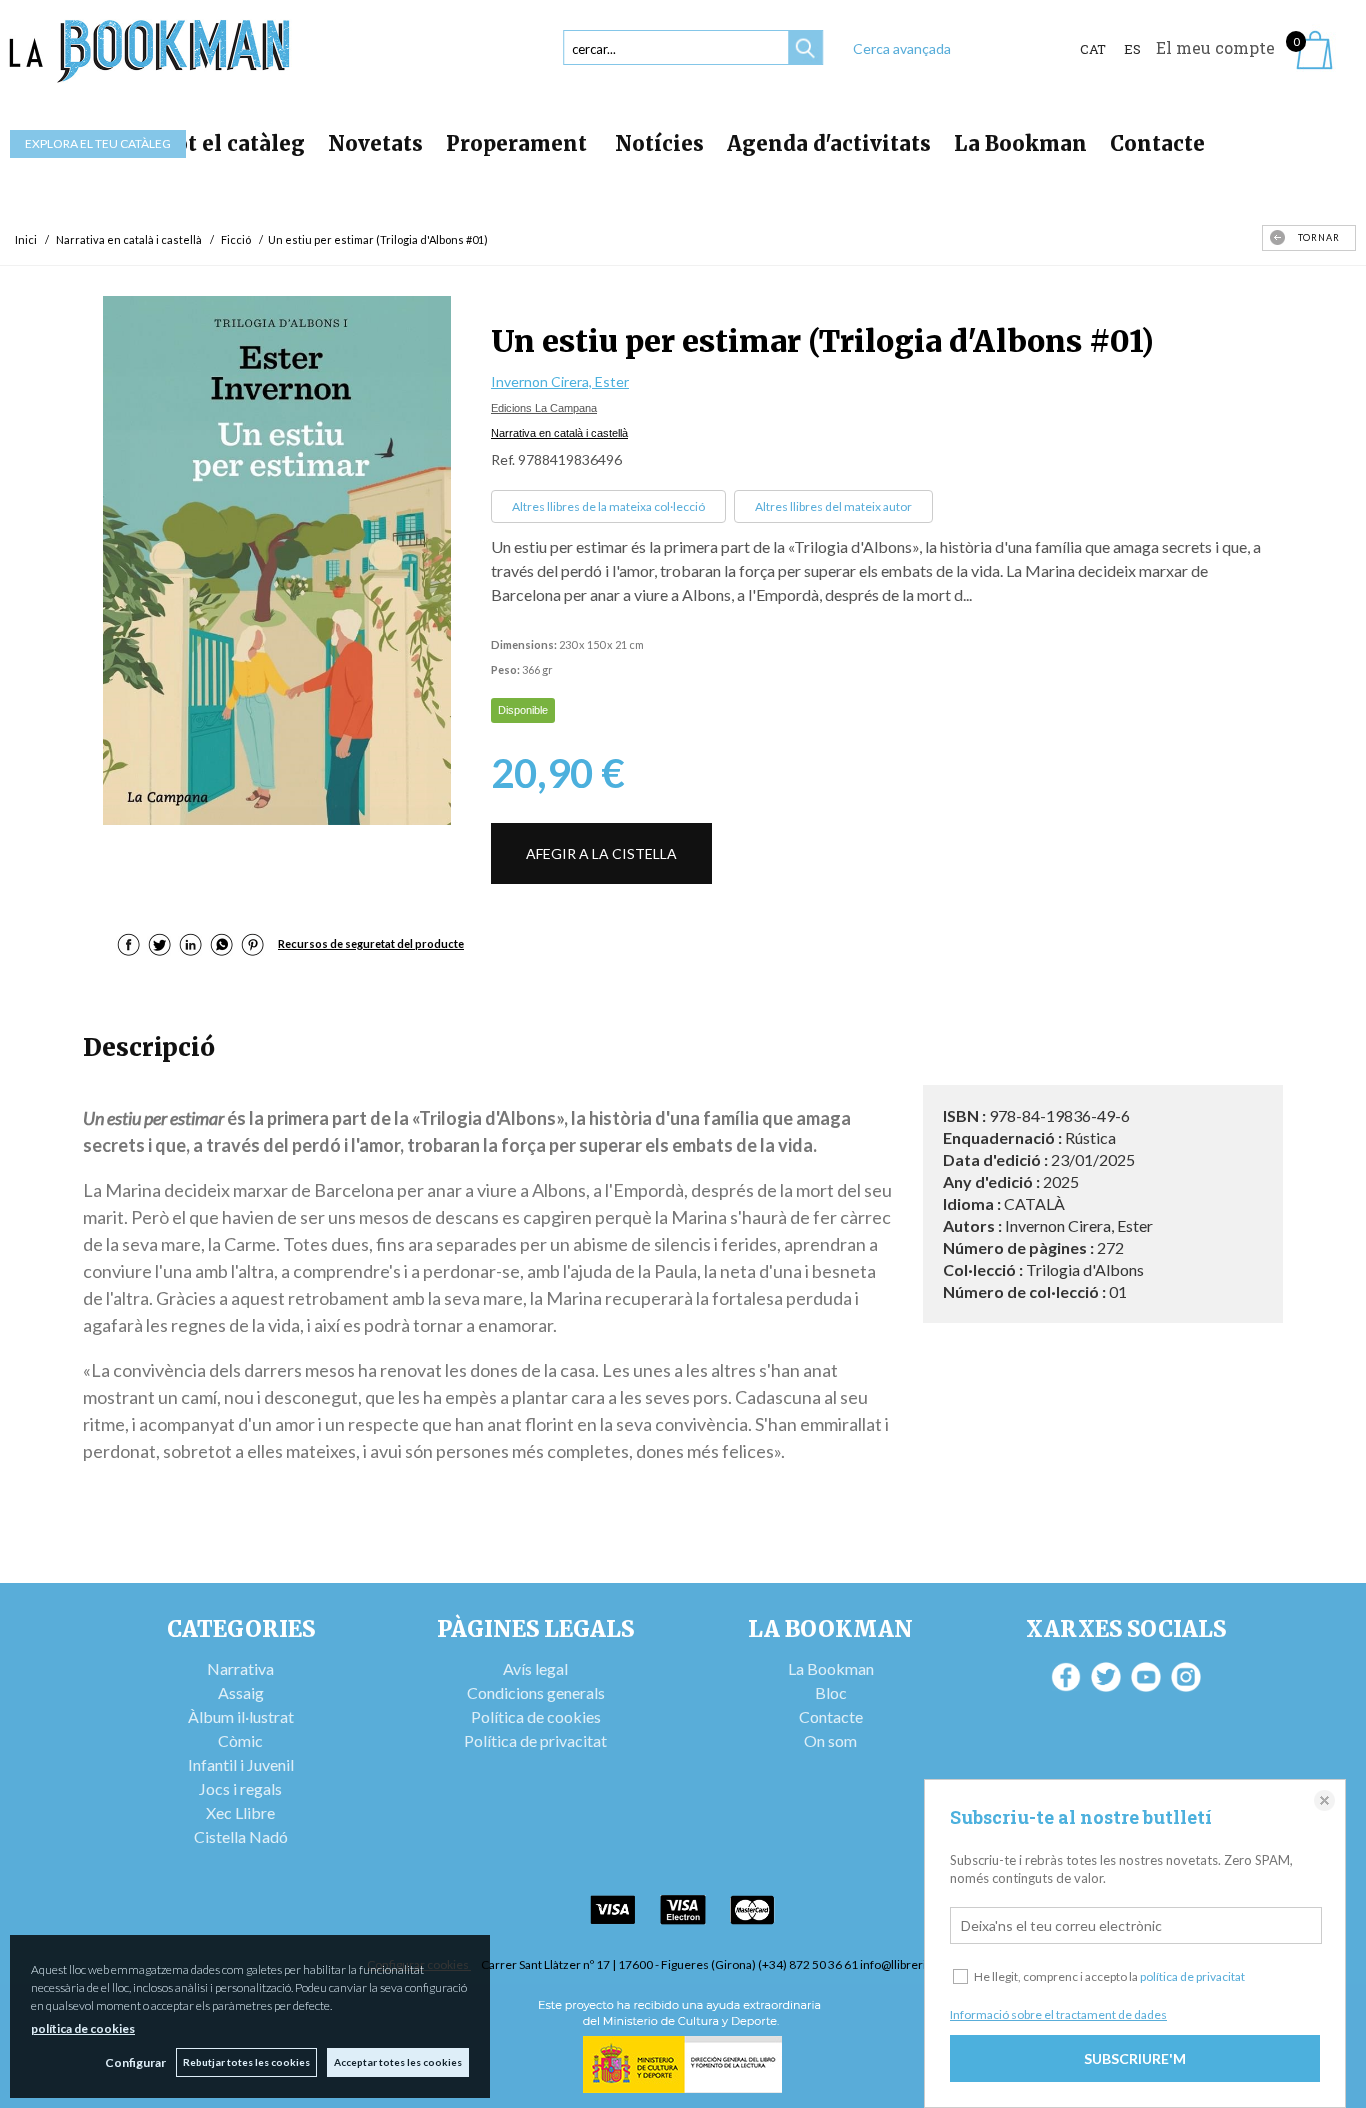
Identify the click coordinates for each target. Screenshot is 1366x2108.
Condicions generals (536, 1692)
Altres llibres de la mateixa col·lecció (608, 506)
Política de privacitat (535, 1740)
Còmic (240, 1740)
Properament (519, 143)
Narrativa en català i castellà (559, 433)
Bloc (831, 1692)
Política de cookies (536, 1716)
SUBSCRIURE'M (1135, 2058)
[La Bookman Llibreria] (150, 51)
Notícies (659, 143)
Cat (1093, 49)
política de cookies (83, 2028)
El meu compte (1215, 47)
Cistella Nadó (241, 1836)
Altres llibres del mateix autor (833, 506)
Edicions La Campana (544, 408)
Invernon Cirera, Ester (560, 381)
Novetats (375, 143)
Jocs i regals (240, 1788)
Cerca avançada (902, 48)
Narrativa (240, 1668)
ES (1132, 49)
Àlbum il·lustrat (241, 1716)
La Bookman (1020, 143)
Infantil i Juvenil (241, 1764)
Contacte (1157, 143)
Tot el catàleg (233, 143)
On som (830, 1740)
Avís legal (535, 1668)
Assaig (241, 1692)
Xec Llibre (240, 1812)
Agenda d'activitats (829, 143)
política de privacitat (1192, 1976)
